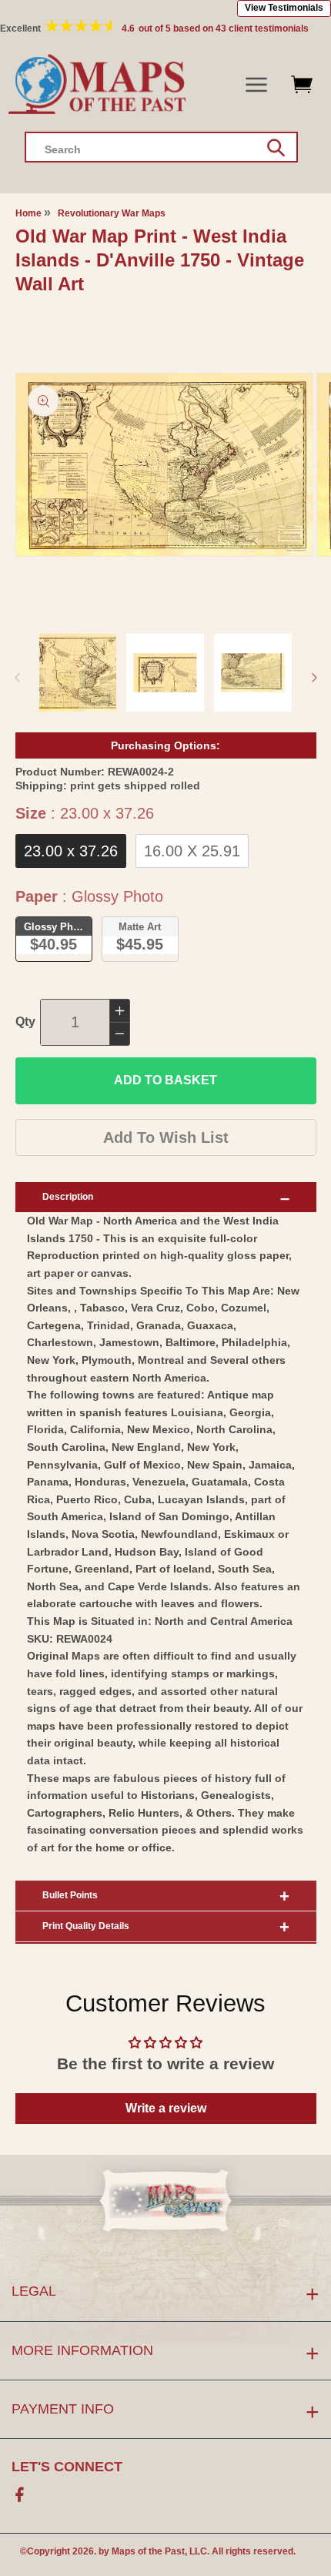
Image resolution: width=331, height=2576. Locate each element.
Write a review (166, 2108)
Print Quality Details (86, 1926)
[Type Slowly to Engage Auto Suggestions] (276, 148)
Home (28, 213)
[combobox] (161, 147)
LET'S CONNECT (67, 2467)
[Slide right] (314, 678)
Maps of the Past (148, 2551)
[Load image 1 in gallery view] (78, 673)
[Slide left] (17, 678)
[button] (257, 85)
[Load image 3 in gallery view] (253, 673)
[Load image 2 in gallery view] (165, 673)
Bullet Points (70, 1895)
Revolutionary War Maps (112, 213)
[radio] (71, 851)
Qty (25, 1022)
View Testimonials (284, 8)
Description (68, 1197)
